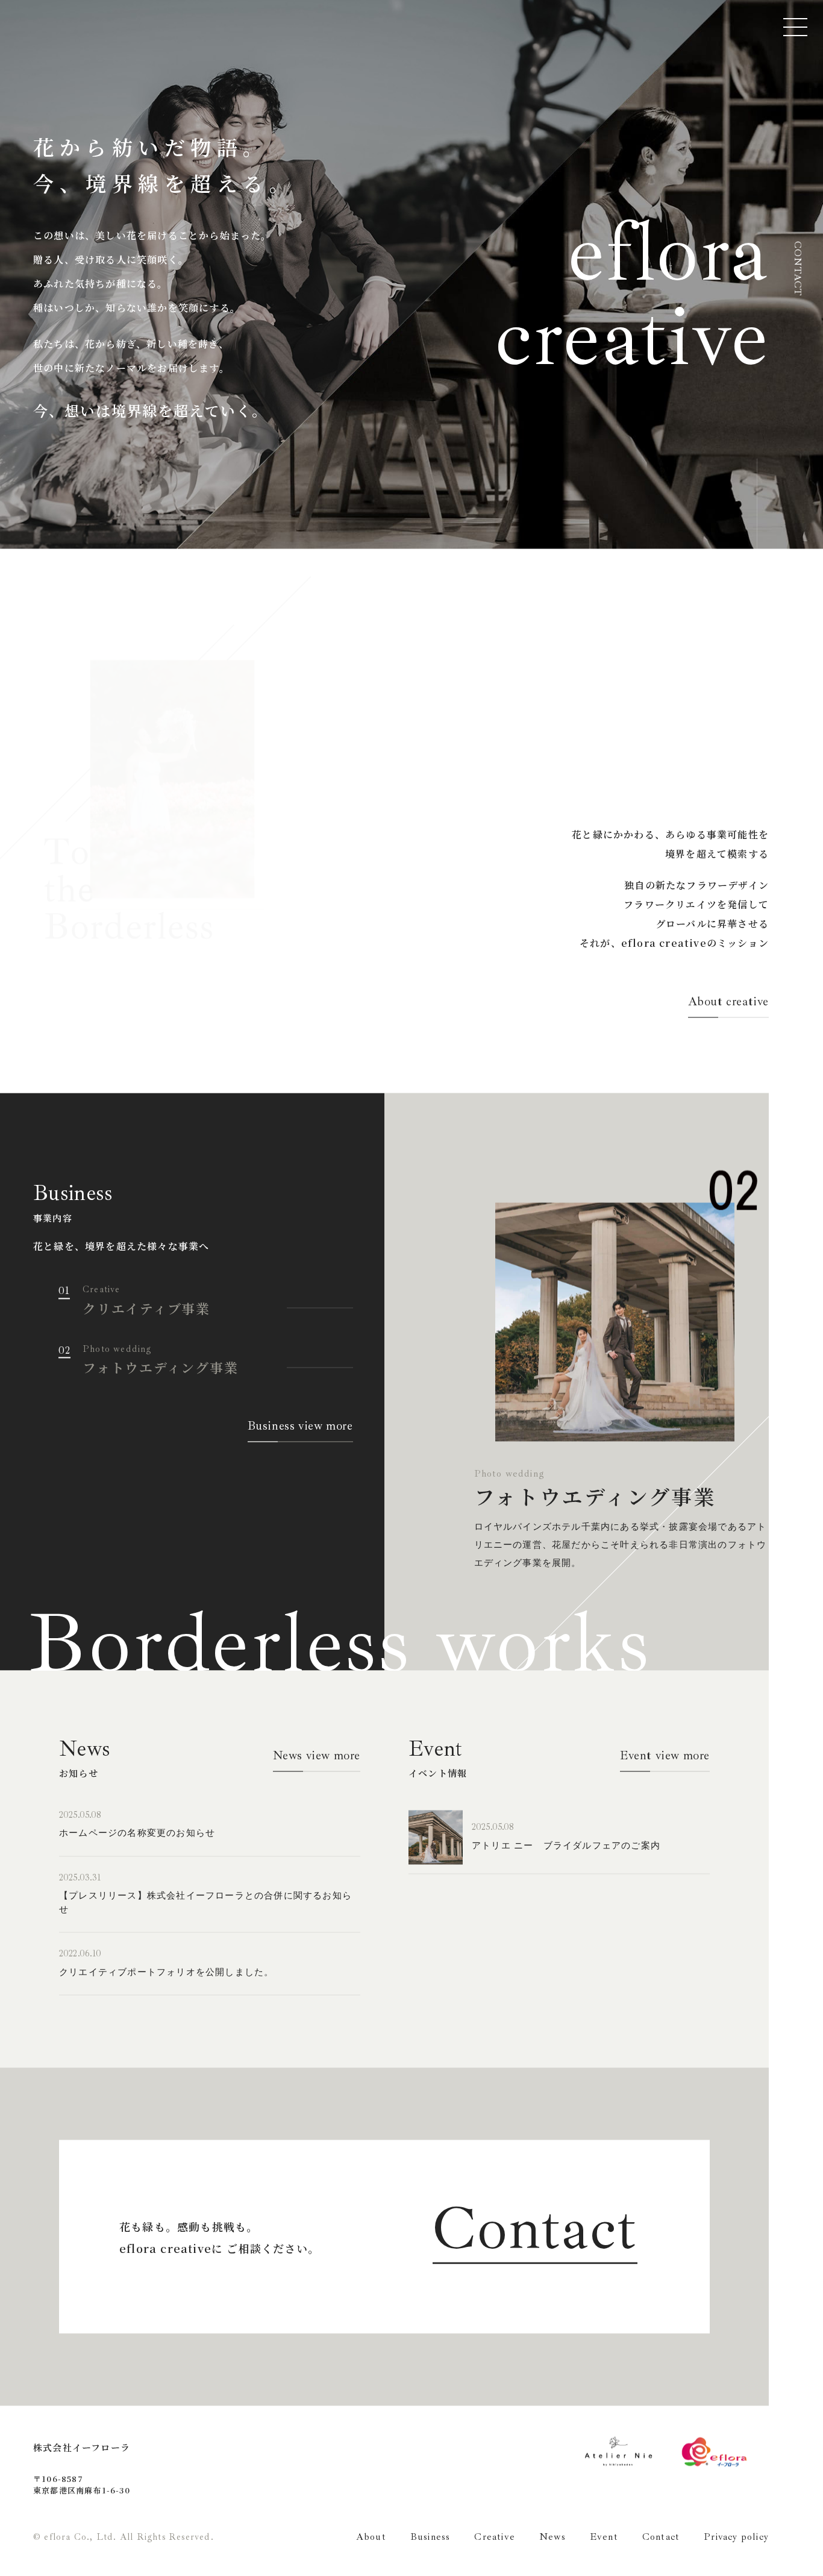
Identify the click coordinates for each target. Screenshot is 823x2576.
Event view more (665, 1757)
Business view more (300, 1427)
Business (430, 2538)
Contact (535, 2231)
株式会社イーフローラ (82, 2448)
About (371, 2538)
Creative (495, 2538)
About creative (728, 1003)
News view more (317, 1757)
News (552, 2538)
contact (797, 269)
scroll (757, 504)
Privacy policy (736, 2538)
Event (604, 2538)
